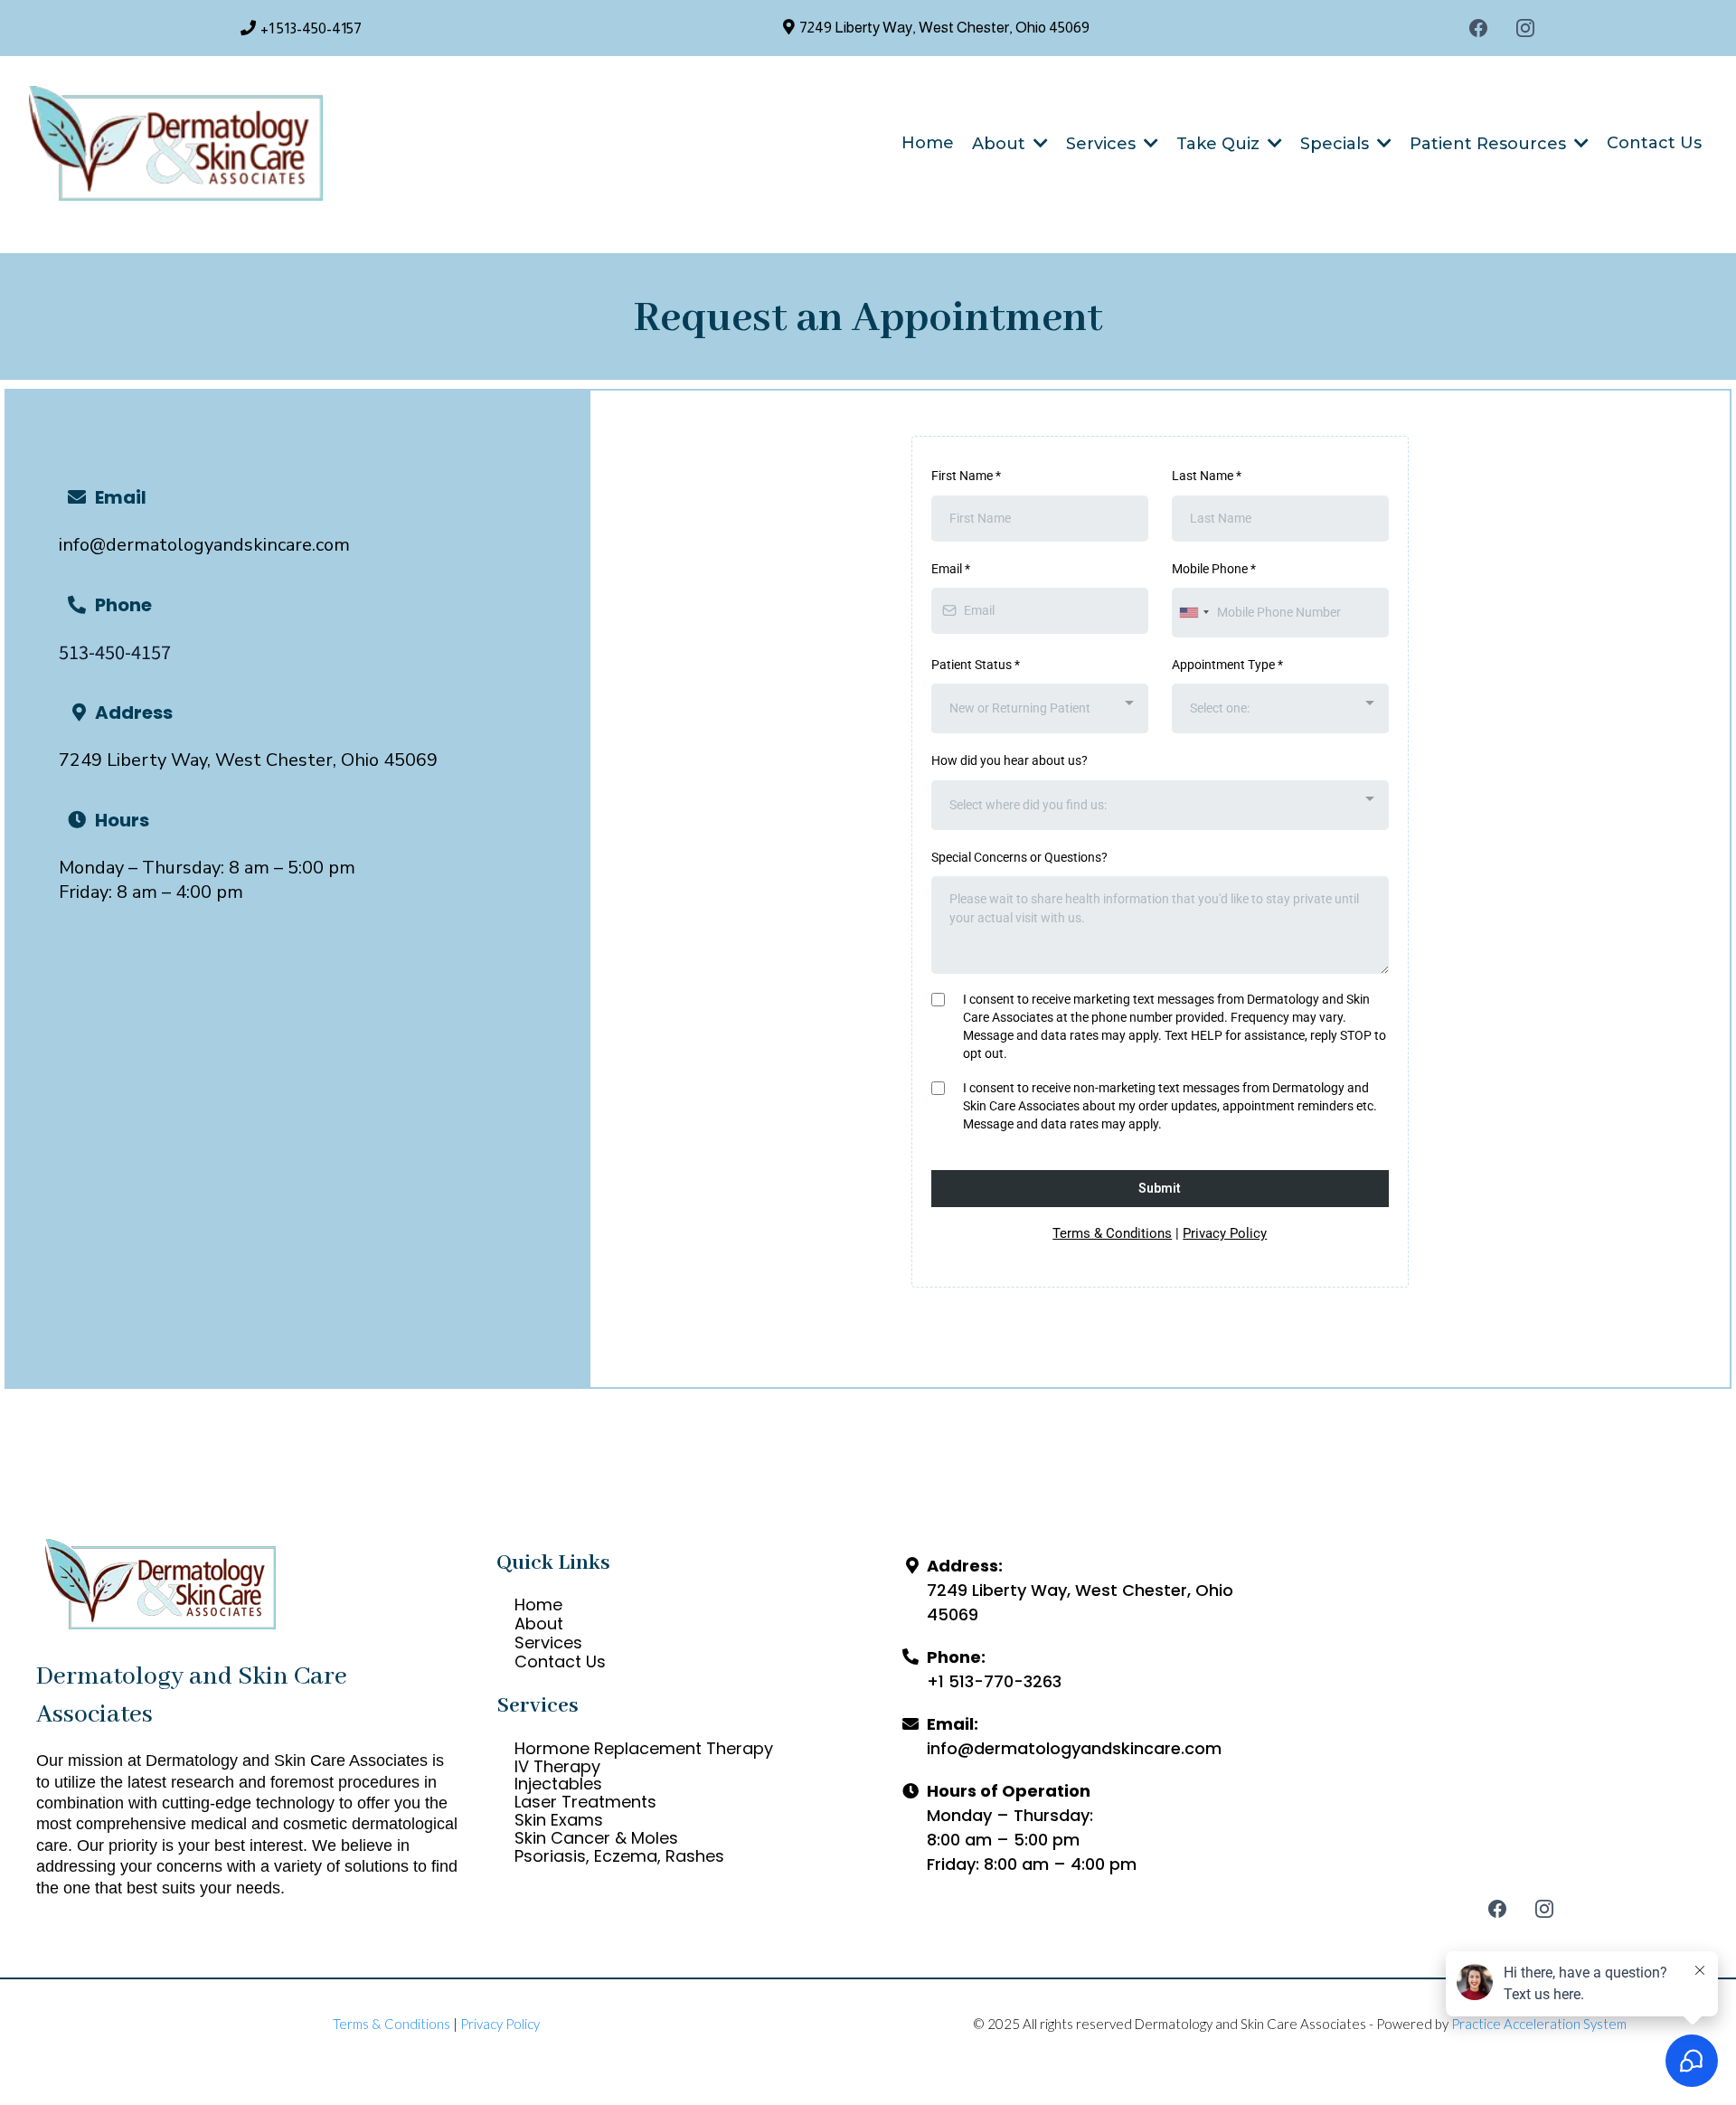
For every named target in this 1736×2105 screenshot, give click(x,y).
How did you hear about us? (1010, 760)
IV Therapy (557, 1766)
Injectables (558, 1784)
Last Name (1207, 476)
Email (951, 569)
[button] (1039, 144)
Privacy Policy (1225, 1233)
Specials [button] (1337, 144)
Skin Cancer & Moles (596, 1838)
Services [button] (1103, 144)
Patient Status (976, 665)
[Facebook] (1478, 28)
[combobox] (1193, 613)
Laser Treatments (585, 1802)
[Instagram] (1525, 28)
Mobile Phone (1214, 569)
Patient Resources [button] (1490, 144)
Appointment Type (1227, 665)
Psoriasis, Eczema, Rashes (619, 1856)
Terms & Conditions (1112, 1233)
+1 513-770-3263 (994, 1681)
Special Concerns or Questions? (1019, 857)
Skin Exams (559, 1820)
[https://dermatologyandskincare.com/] (176, 143)
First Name (966, 476)
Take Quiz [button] (1220, 144)
